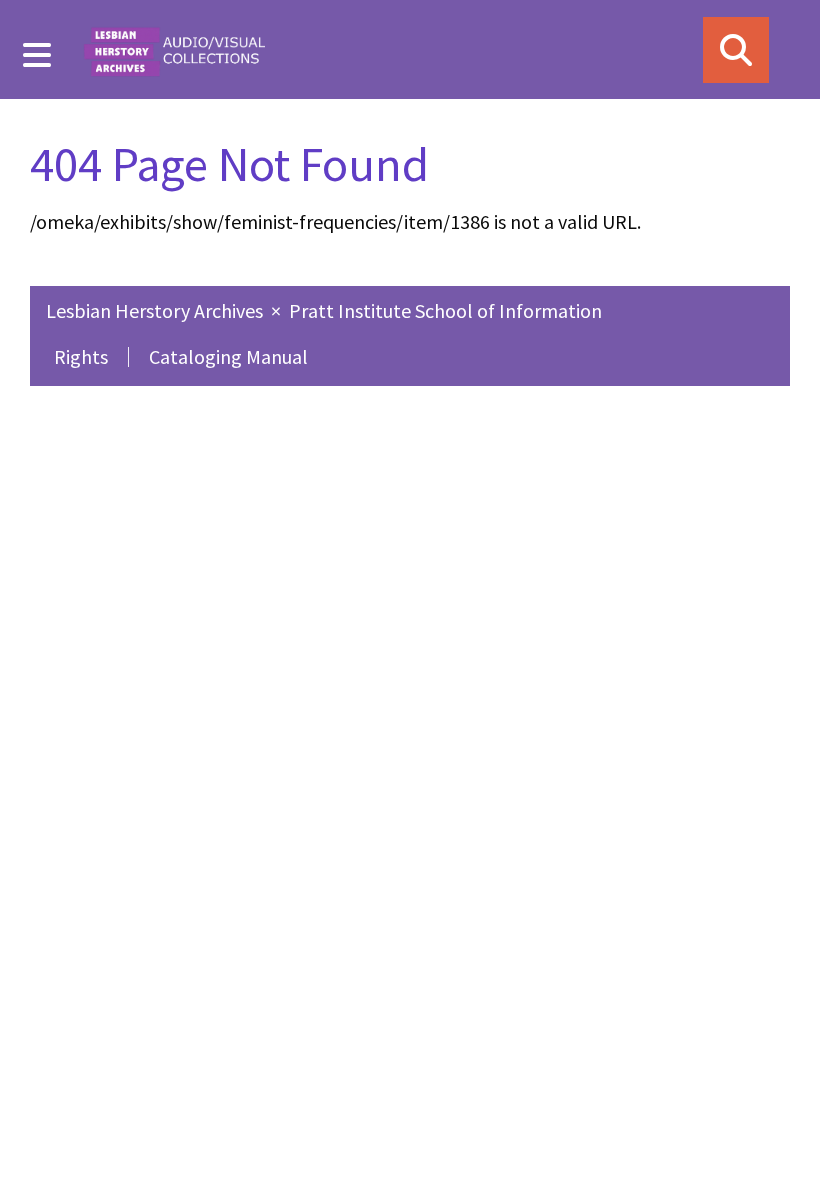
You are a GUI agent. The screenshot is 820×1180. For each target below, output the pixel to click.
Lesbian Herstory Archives (156, 310)
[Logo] (174, 49)
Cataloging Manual (228, 356)
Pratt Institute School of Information (445, 310)
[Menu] (37, 55)
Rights (81, 356)
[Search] (736, 50)
